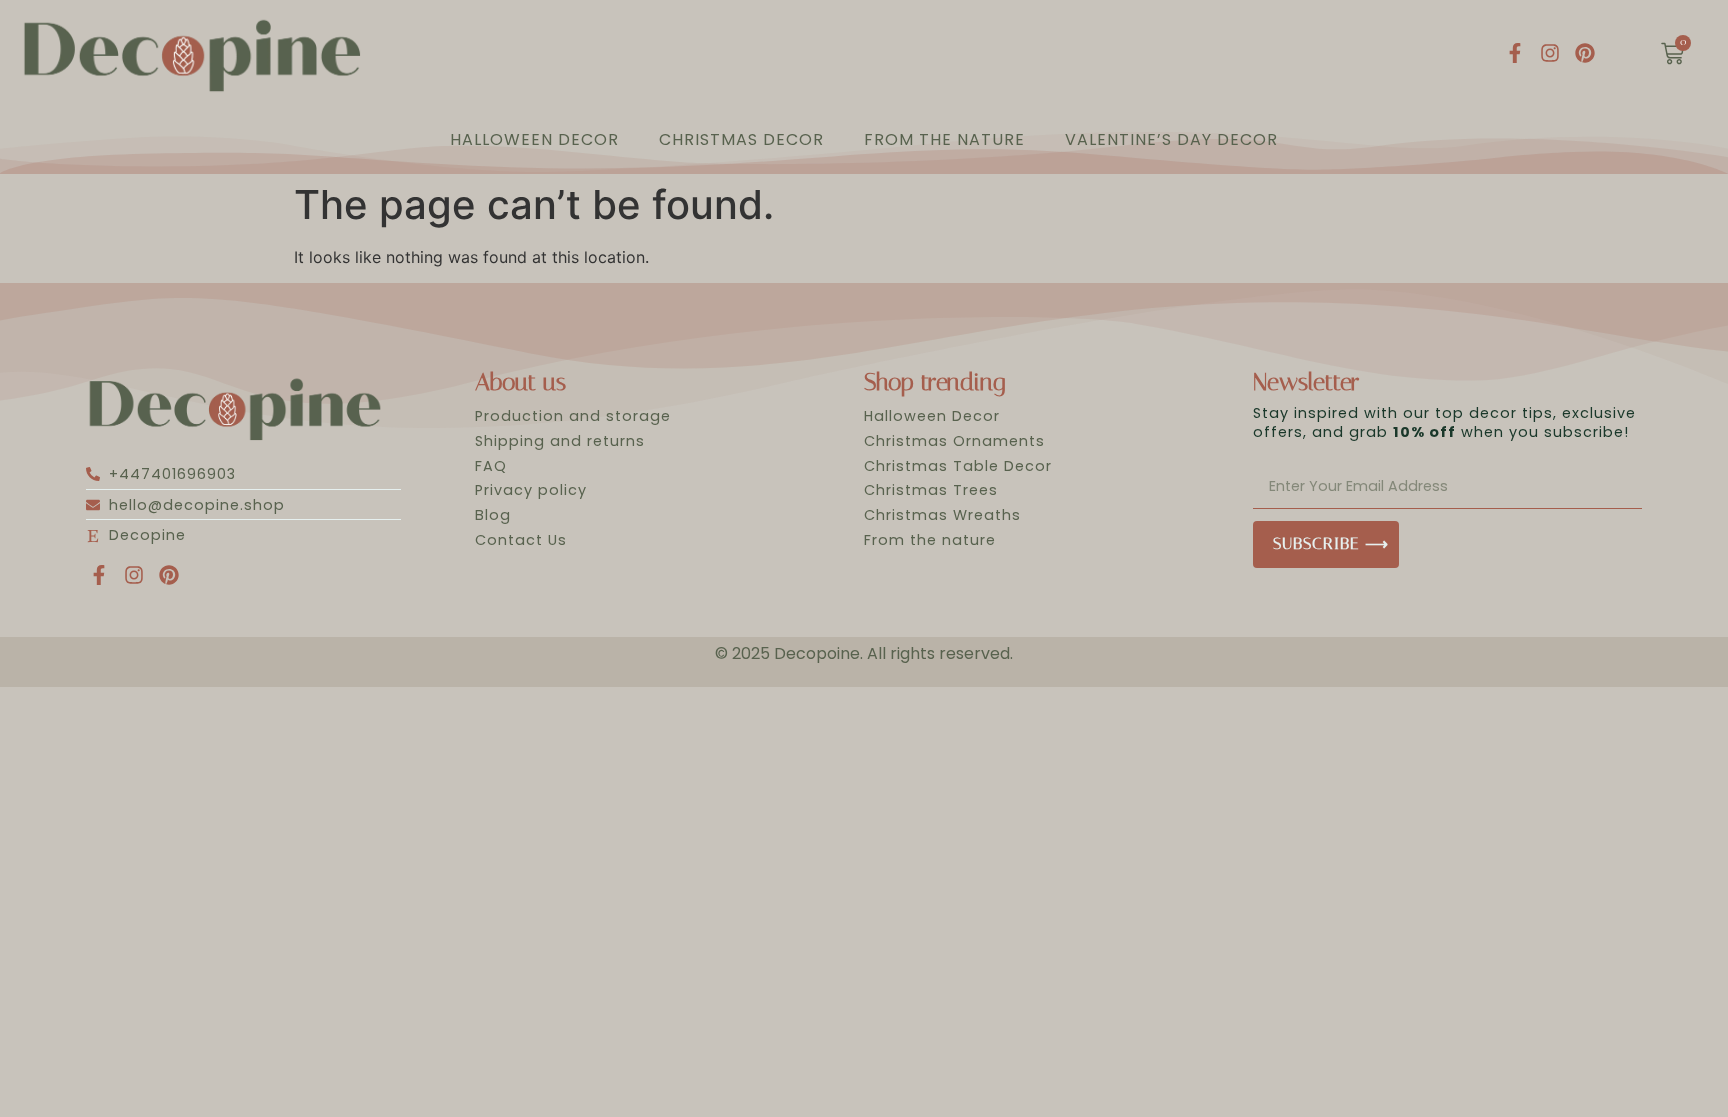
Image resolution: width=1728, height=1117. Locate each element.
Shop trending (934, 382)
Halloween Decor (534, 139)
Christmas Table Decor (958, 466)
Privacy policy (531, 490)
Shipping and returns (560, 441)
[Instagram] (1550, 53)
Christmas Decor (741, 139)
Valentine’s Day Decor (1171, 139)
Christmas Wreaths (942, 515)
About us (520, 382)
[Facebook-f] (1515, 53)
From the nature (944, 139)
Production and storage (573, 416)
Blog (493, 515)
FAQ (491, 466)
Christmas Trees (931, 490)
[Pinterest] (1585, 53)
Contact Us (521, 540)
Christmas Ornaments (954, 441)
